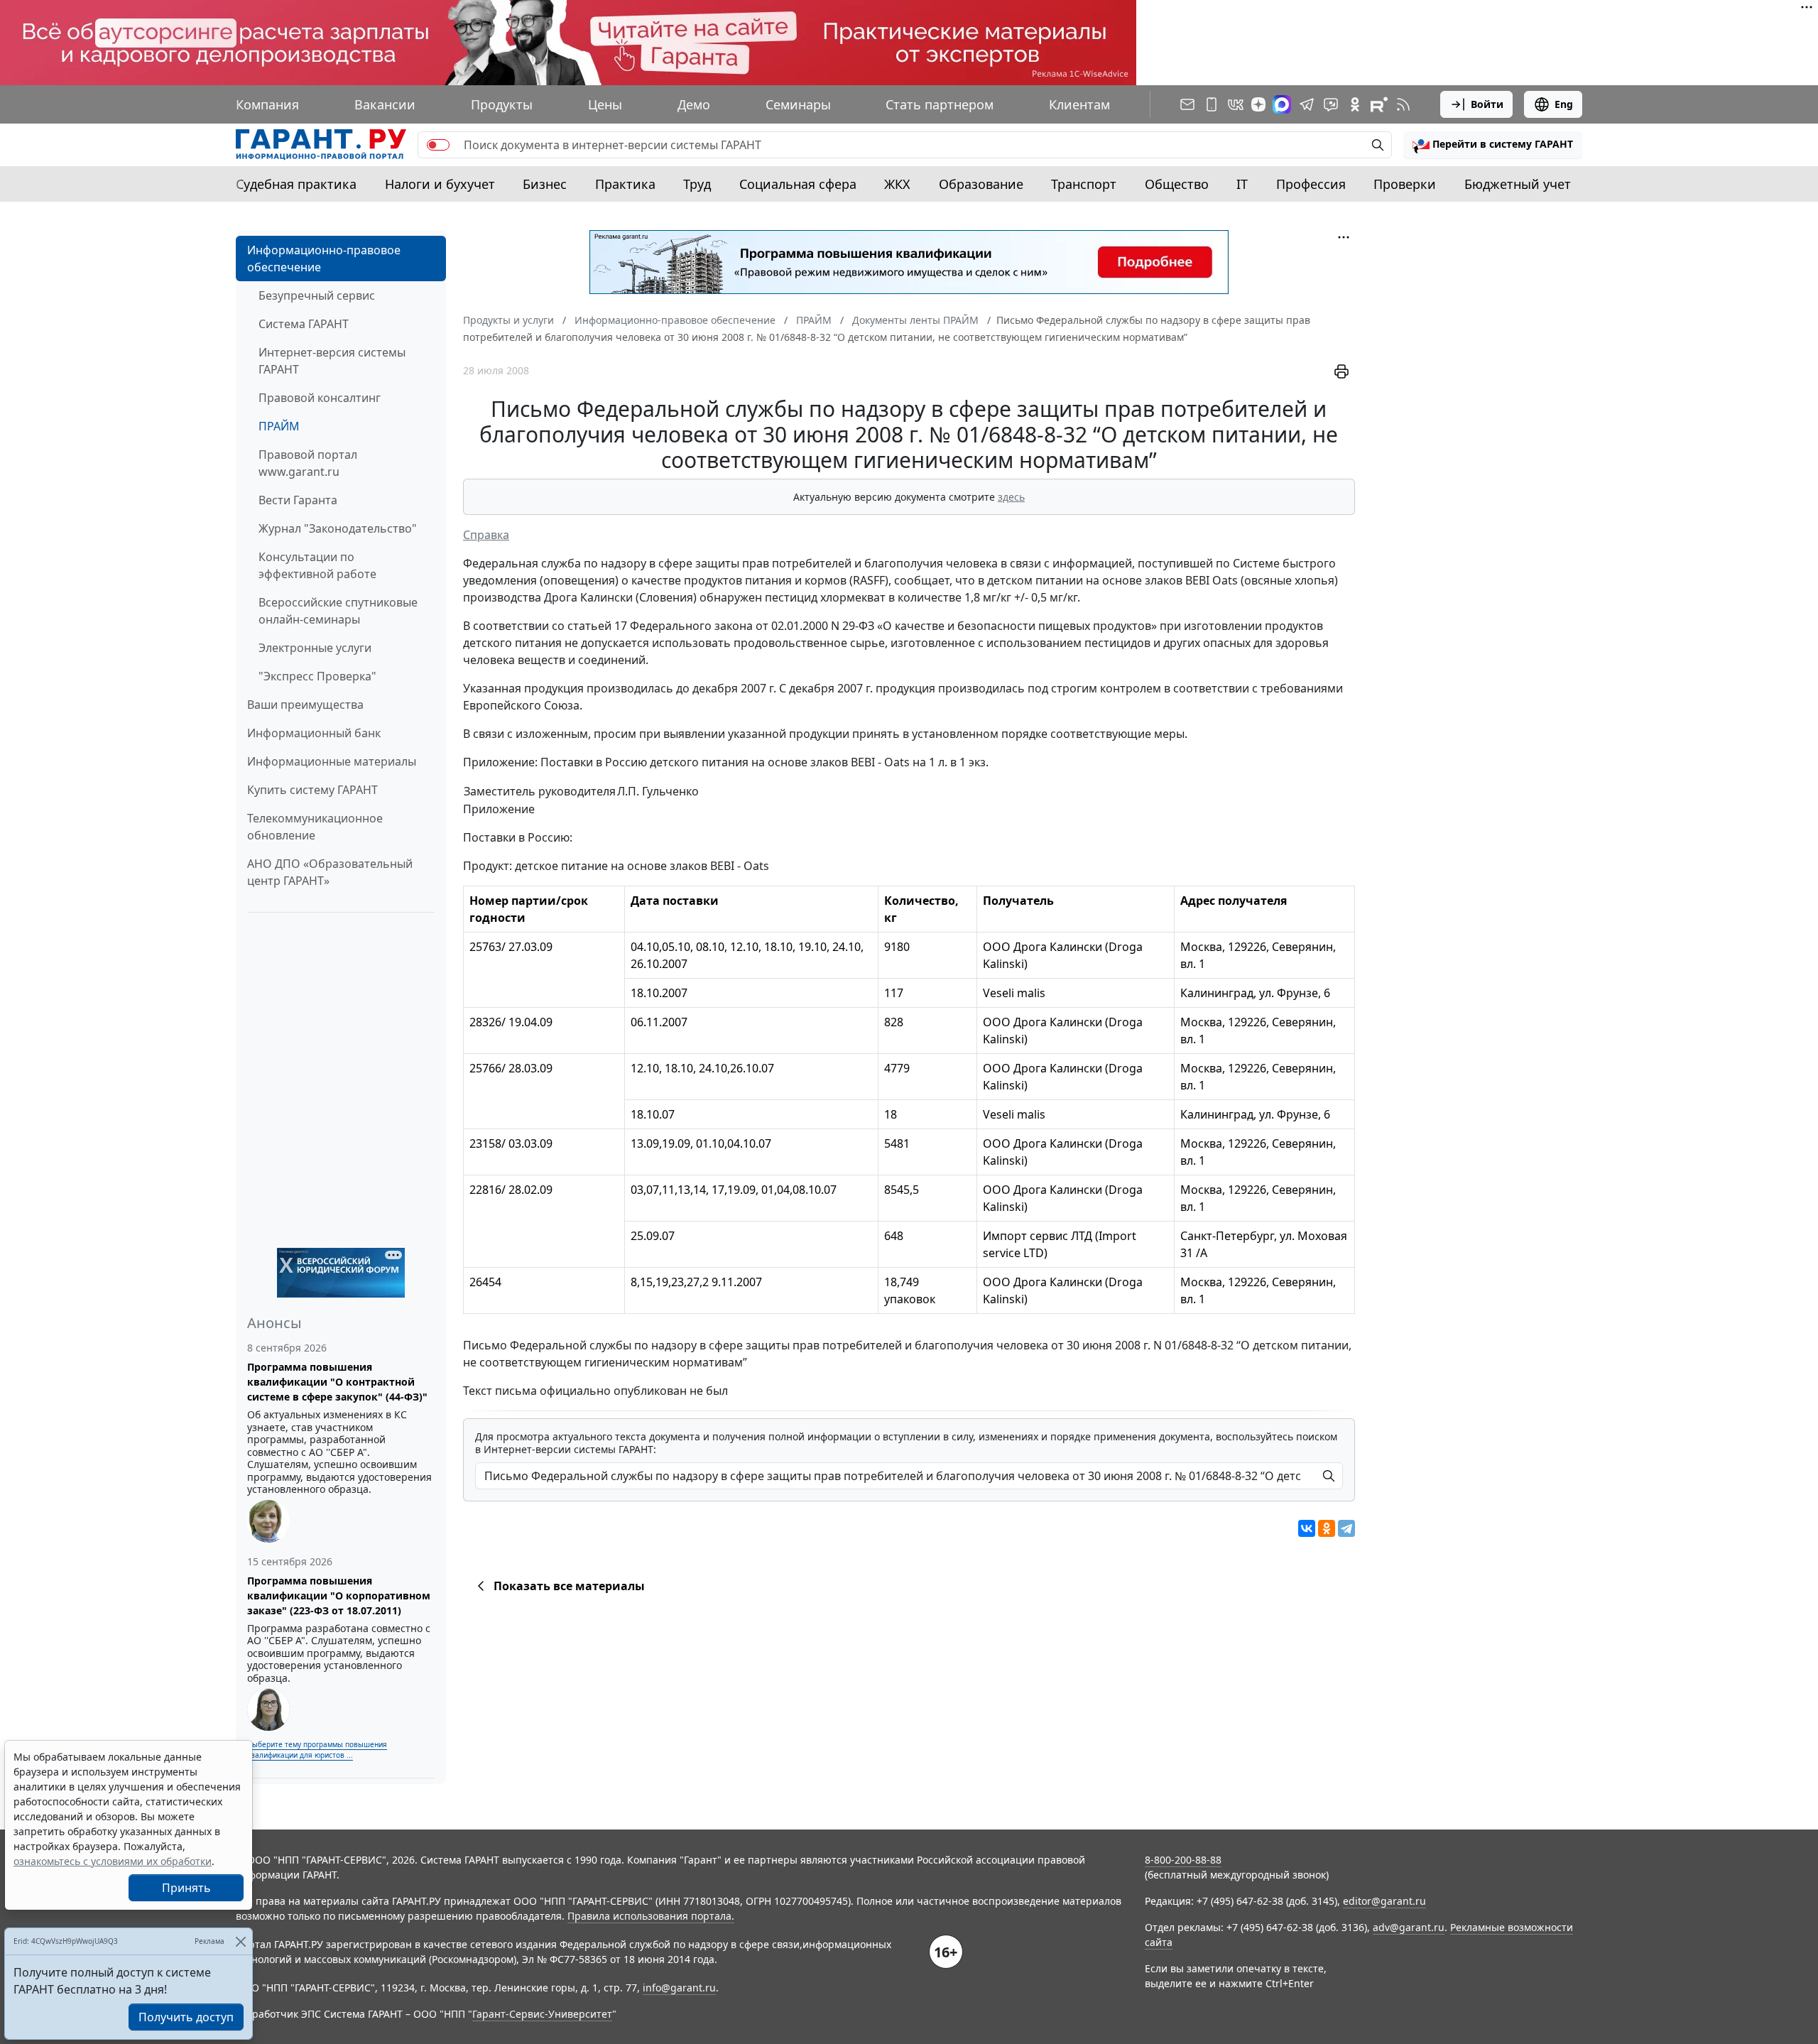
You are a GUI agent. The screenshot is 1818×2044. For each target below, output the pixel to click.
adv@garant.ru (1409, 1927)
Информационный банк (314, 733)
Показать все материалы (569, 1586)
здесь (1011, 497)
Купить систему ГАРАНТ (312, 790)
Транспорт (1084, 184)
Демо (694, 104)
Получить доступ (186, 2017)
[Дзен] (1258, 104)
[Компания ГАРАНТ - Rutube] (1379, 104)
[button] (1493, 145)
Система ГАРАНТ (304, 324)
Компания (267, 104)
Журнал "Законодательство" (338, 528)
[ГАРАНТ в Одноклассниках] (1355, 104)
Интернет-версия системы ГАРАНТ (332, 361)
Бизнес (545, 184)
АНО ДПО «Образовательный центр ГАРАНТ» (330, 872)
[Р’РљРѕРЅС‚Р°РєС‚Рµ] (1307, 1528)
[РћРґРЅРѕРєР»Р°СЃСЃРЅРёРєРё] (1327, 1528)
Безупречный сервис (317, 295)
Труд (697, 184)
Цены (605, 104)
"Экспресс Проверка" (317, 676)
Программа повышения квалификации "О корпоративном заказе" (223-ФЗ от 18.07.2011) (339, 1595)
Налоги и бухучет (440, 184)
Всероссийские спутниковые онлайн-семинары (338, 611)
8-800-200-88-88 (1183, 1860)
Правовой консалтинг (320, 398)
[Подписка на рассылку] (1187, 104)
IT (1242, 184)
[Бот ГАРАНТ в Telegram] (1331, 104)
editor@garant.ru (1384, 1901)
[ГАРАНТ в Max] (1282, 104)
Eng (1564, 104)
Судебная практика (296, 184)
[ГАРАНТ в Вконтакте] (1236, 104)
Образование (981, 184)
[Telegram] (1346, 1528)
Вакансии (385, 104)
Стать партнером (940, 104)
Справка (486, 535)
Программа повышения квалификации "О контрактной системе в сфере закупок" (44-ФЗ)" (337, 1382)
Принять (186, 1888)
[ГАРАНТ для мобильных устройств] (1212, 104)
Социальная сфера (798, 184)
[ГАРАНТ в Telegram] (1307, 104)
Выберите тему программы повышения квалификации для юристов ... (317, 1750)
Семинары (798, 104)
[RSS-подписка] (1403, 104)
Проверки (1405, 184)
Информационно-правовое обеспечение (324, 259)
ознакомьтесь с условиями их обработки (113, 1861)
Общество (1177, 184)
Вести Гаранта (298, 500)
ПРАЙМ (279, 426)
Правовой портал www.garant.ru (308, 463)
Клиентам (1079, 104)
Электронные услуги (315, 648)
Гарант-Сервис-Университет (542, 2014)
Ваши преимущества (305, 705)
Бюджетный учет (1518, 184)
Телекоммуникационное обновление (315, 827)
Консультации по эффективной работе (317, 565)
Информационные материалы (332, 761)
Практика (625, 184)
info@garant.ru (679, 1988)
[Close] (240, 1941)
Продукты (502, 104)
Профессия (1311, 184)
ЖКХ (897, 184)
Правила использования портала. (651, 1916)
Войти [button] (1487, 104)
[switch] (438, 145)
